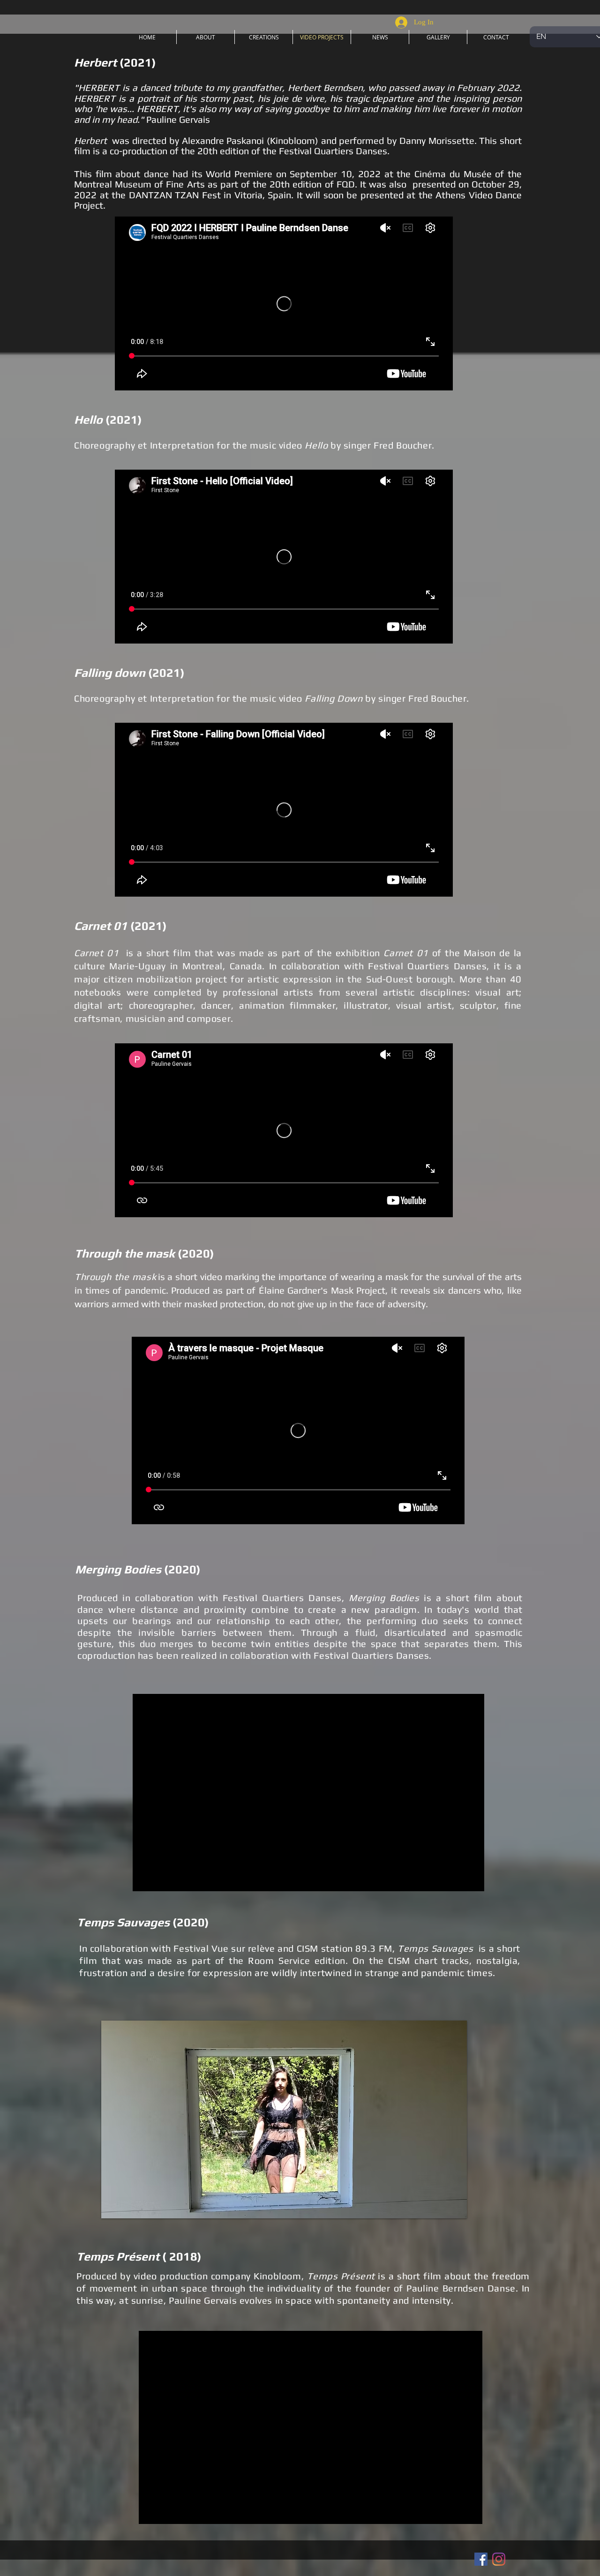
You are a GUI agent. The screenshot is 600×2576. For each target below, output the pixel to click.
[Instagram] (499, 2559)
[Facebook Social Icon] (481, 2559)
